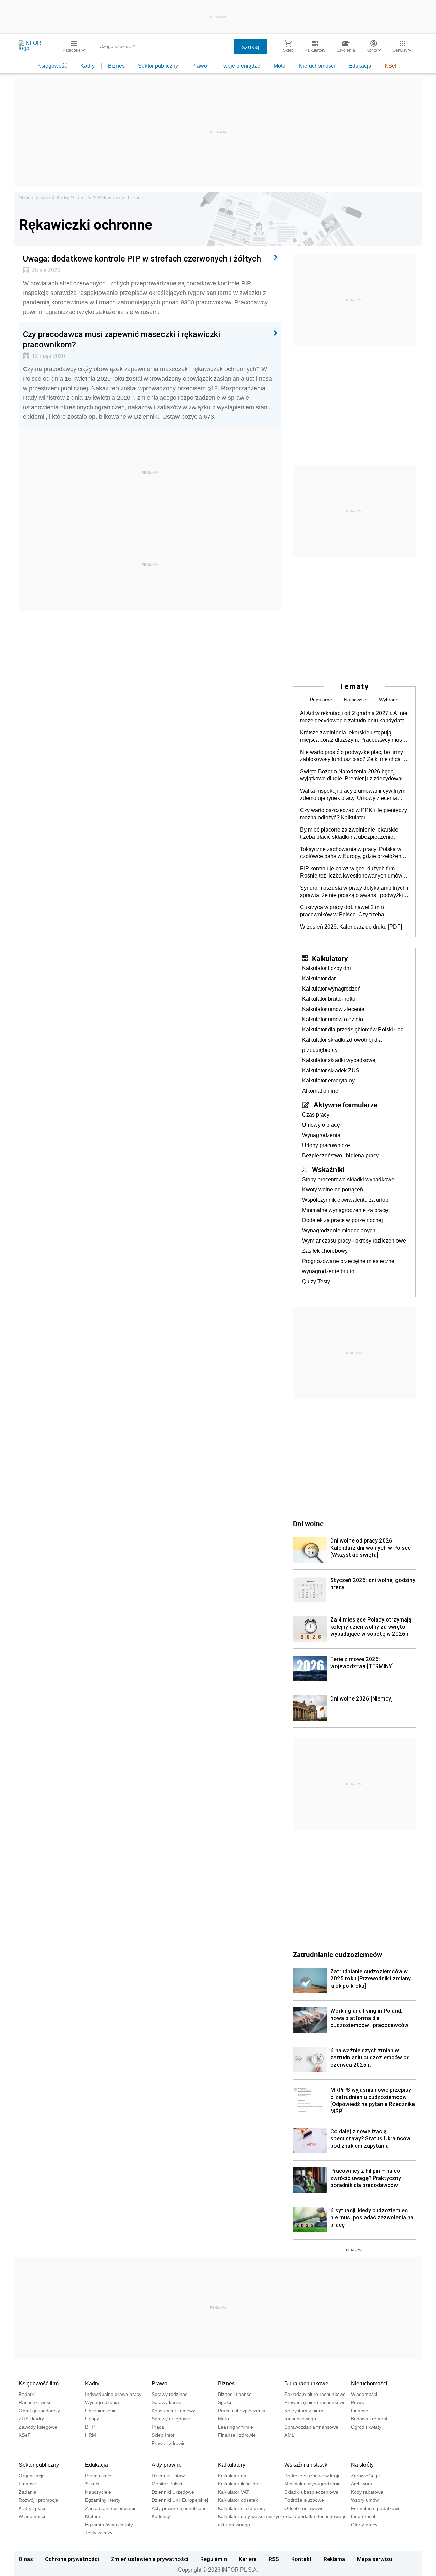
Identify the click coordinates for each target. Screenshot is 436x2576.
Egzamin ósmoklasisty (109, 2525)
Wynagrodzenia (321, 1135)
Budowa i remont (369, 2419)
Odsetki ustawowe (304, 2508)
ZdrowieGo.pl (365, 2476)
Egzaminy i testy (103, 2500)
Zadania (28, 2492)
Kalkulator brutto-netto (329, 999)
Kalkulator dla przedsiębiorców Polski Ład (353, 1030)
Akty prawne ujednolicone (179, 2508)
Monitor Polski (167, 2484)
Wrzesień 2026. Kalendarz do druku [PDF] (351, 927)
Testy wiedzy (99, 2533)
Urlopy (92, 2419)
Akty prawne (167, 2465)
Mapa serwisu (375, 2559)
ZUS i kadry (31, 2419)
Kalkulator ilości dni (239, 2484)
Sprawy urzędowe (171, 2419)
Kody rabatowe (367, 2492)
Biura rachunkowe (306, 2383)
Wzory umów (365, 2500)
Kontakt (301, 2559)
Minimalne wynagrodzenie (313, 2484)
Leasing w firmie (236, 2427)
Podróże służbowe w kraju (313, 2476)
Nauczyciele (98, 2492)
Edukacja (360, 66)
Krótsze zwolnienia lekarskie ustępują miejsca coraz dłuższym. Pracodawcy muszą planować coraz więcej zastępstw (354, 737)
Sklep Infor (163, 2435)
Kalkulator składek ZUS (331, 1070)
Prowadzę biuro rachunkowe (315, 2402)
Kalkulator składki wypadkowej (339, 1060)
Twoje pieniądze (240, 66)
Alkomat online (320, 1091)
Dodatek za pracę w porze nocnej (342, 1220)
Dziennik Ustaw (168, 2476)
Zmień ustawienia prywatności (150, 2559)
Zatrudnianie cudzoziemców (338, 1954)
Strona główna (35, 197)
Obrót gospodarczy (39, 2411)
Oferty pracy (364, 2525)
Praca (158, 2427)
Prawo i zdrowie (169, 2443)
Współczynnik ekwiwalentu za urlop (345, 1200)
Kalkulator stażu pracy (242, 2508)
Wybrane (389, 700)
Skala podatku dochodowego (316, 2516)
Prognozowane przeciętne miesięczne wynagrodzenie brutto (348, 1266)
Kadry (88, 66)
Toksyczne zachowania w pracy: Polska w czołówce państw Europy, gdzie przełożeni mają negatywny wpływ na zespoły (351, 853)
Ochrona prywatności (72, 2559)
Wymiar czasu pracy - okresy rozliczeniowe (354, 1241)
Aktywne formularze (346, 1105)
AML (289, 2435)
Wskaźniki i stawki (307, 2465)
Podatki (27, 2394)
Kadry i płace (33, 2508)
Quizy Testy (316, 1282)
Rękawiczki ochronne (121, 197)
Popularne (321, 700)
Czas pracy (316, 1115)
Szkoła (92, 2484)
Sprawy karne (166, 2402)
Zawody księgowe (38, 2427)
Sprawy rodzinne (170, 2394)
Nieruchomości (317, 66)
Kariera (248, 2559)
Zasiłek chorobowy (325, 1251)
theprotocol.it (365, 2516)
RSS (274, 2559)
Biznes (116, 66)
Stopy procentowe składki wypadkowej (349, 1179)
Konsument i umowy (173, 2411)
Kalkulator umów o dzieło (333, 1019)
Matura (93, 2516)
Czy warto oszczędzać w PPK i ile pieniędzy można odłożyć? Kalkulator (354, 814)
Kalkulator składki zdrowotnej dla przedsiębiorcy (342, 1045)
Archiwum (361, 2484)
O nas (26, 2559)
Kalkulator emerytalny (328, 1081)
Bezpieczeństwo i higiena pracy (340, 1156)
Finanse (360, 2411)
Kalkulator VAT (234, 2492)
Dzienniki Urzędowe (173, 2492)
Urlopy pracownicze (326, 1145)
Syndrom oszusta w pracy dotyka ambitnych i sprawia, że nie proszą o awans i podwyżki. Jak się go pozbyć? (354, 892)
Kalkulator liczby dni (326, 968)
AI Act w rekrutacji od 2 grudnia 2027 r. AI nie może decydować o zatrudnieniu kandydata (354, 717)
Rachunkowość (35, 2402)
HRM (91, 2435)
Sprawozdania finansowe (311, 2427)
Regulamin (214, 2559)
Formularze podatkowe (376, 2508)
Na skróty (362, 2465)
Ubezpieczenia (101, 2411)
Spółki (224, 2402)
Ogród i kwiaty (366, 2427)
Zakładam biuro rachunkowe (315, 2394)
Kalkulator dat (319, 978)
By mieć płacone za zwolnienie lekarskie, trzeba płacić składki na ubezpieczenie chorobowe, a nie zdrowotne (350, 834)
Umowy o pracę (321, 1125)
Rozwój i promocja (38, 2500)
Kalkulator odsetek (238, 2500)
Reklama (334, 2559)
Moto (279, 66)
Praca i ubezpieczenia (242, 2411)
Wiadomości (364, 2394)
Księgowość (52, 66)
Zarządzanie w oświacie (111, 2508)
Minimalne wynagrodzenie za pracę (345, 1210)
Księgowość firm (39, 2383)
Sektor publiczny (158, 66)
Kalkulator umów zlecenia (333, 1009)
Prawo (199, 66)
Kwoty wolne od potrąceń (333, 1190)
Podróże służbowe (304, 2500)
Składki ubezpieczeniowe (311, 2492)
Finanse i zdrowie (237, 2435)
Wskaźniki (328, 1169)
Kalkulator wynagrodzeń (331, 989)
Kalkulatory (330, 958)
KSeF (392, 66)
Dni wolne (308, 1523)
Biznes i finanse (235, 2394)
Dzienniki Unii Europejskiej (180, 2500)
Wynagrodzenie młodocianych (339, 1230)
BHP (90, 2427)
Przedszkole (98, 2476)
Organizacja (32, 2476)
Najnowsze (356, 700)
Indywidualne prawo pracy (113, 2394)
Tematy (83, 197)
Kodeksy (161, 2516)
